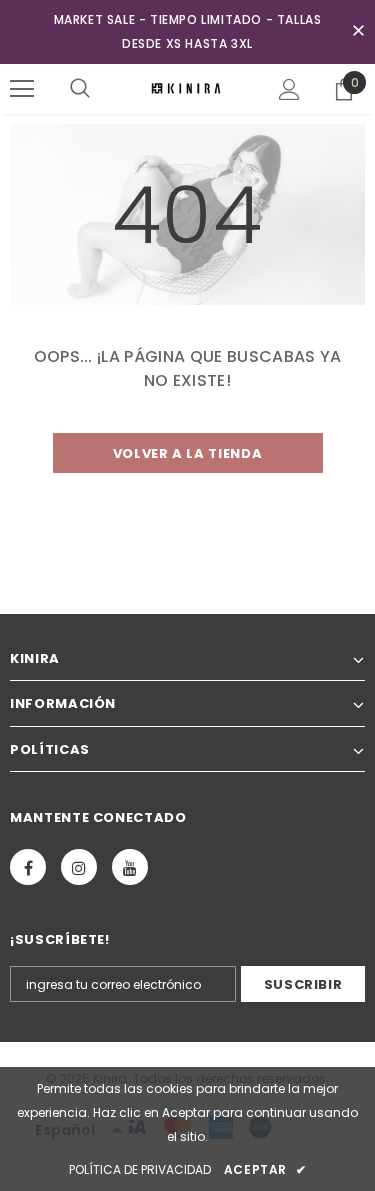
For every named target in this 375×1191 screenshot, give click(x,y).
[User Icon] (289, 89)
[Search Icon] (80, 89)
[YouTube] (130, 867)
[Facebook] (28, 867)
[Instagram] (79, 867)
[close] (358, 32)
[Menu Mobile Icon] (22, 89)
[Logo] (187, 88)
